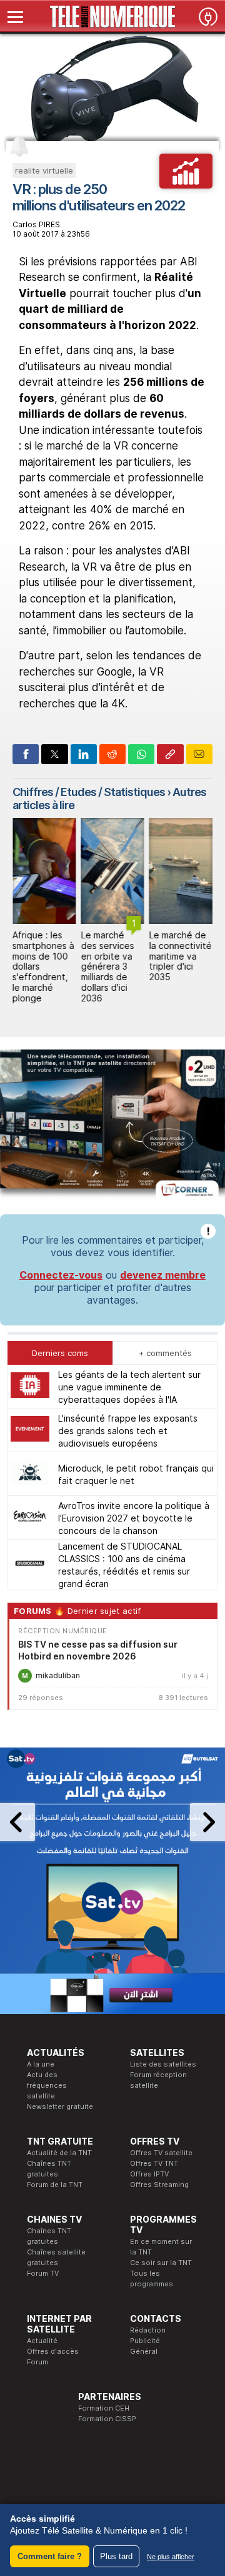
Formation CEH (104, 2408)
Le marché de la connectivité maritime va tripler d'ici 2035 (181, 956)
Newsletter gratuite (60, 2107)
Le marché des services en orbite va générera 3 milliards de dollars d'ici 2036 (107, 966)
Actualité (42, 2341)
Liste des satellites (163, 2064)
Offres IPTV (149, 2174)
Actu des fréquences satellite (47, 2085)
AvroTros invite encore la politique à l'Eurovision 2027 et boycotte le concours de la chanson (134, 1518)
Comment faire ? (50, 2556)
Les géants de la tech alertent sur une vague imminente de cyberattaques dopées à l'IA (129, 1387)
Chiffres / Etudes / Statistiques (89, 792)
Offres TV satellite (161, 2153)
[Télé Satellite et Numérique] (112, 17)
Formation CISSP (107, 2419)
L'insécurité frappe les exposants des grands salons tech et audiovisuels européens (128, 1431)
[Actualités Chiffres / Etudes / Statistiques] (186, 185)
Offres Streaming (159, 2185)
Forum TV (43, 2273)
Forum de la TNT (55, 2185)
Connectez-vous (61, 1275)
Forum (37, 2362)
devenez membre (163, 1275)
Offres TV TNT (154, 2163)
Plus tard (116, 2556)
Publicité (145, 2341)
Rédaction (148, 2330)
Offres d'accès (53, 2351)
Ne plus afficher (171, 2557)
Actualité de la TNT (59, 2153)
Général (144, 2351)
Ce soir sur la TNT (161, 2263)
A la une (41, 2064)
